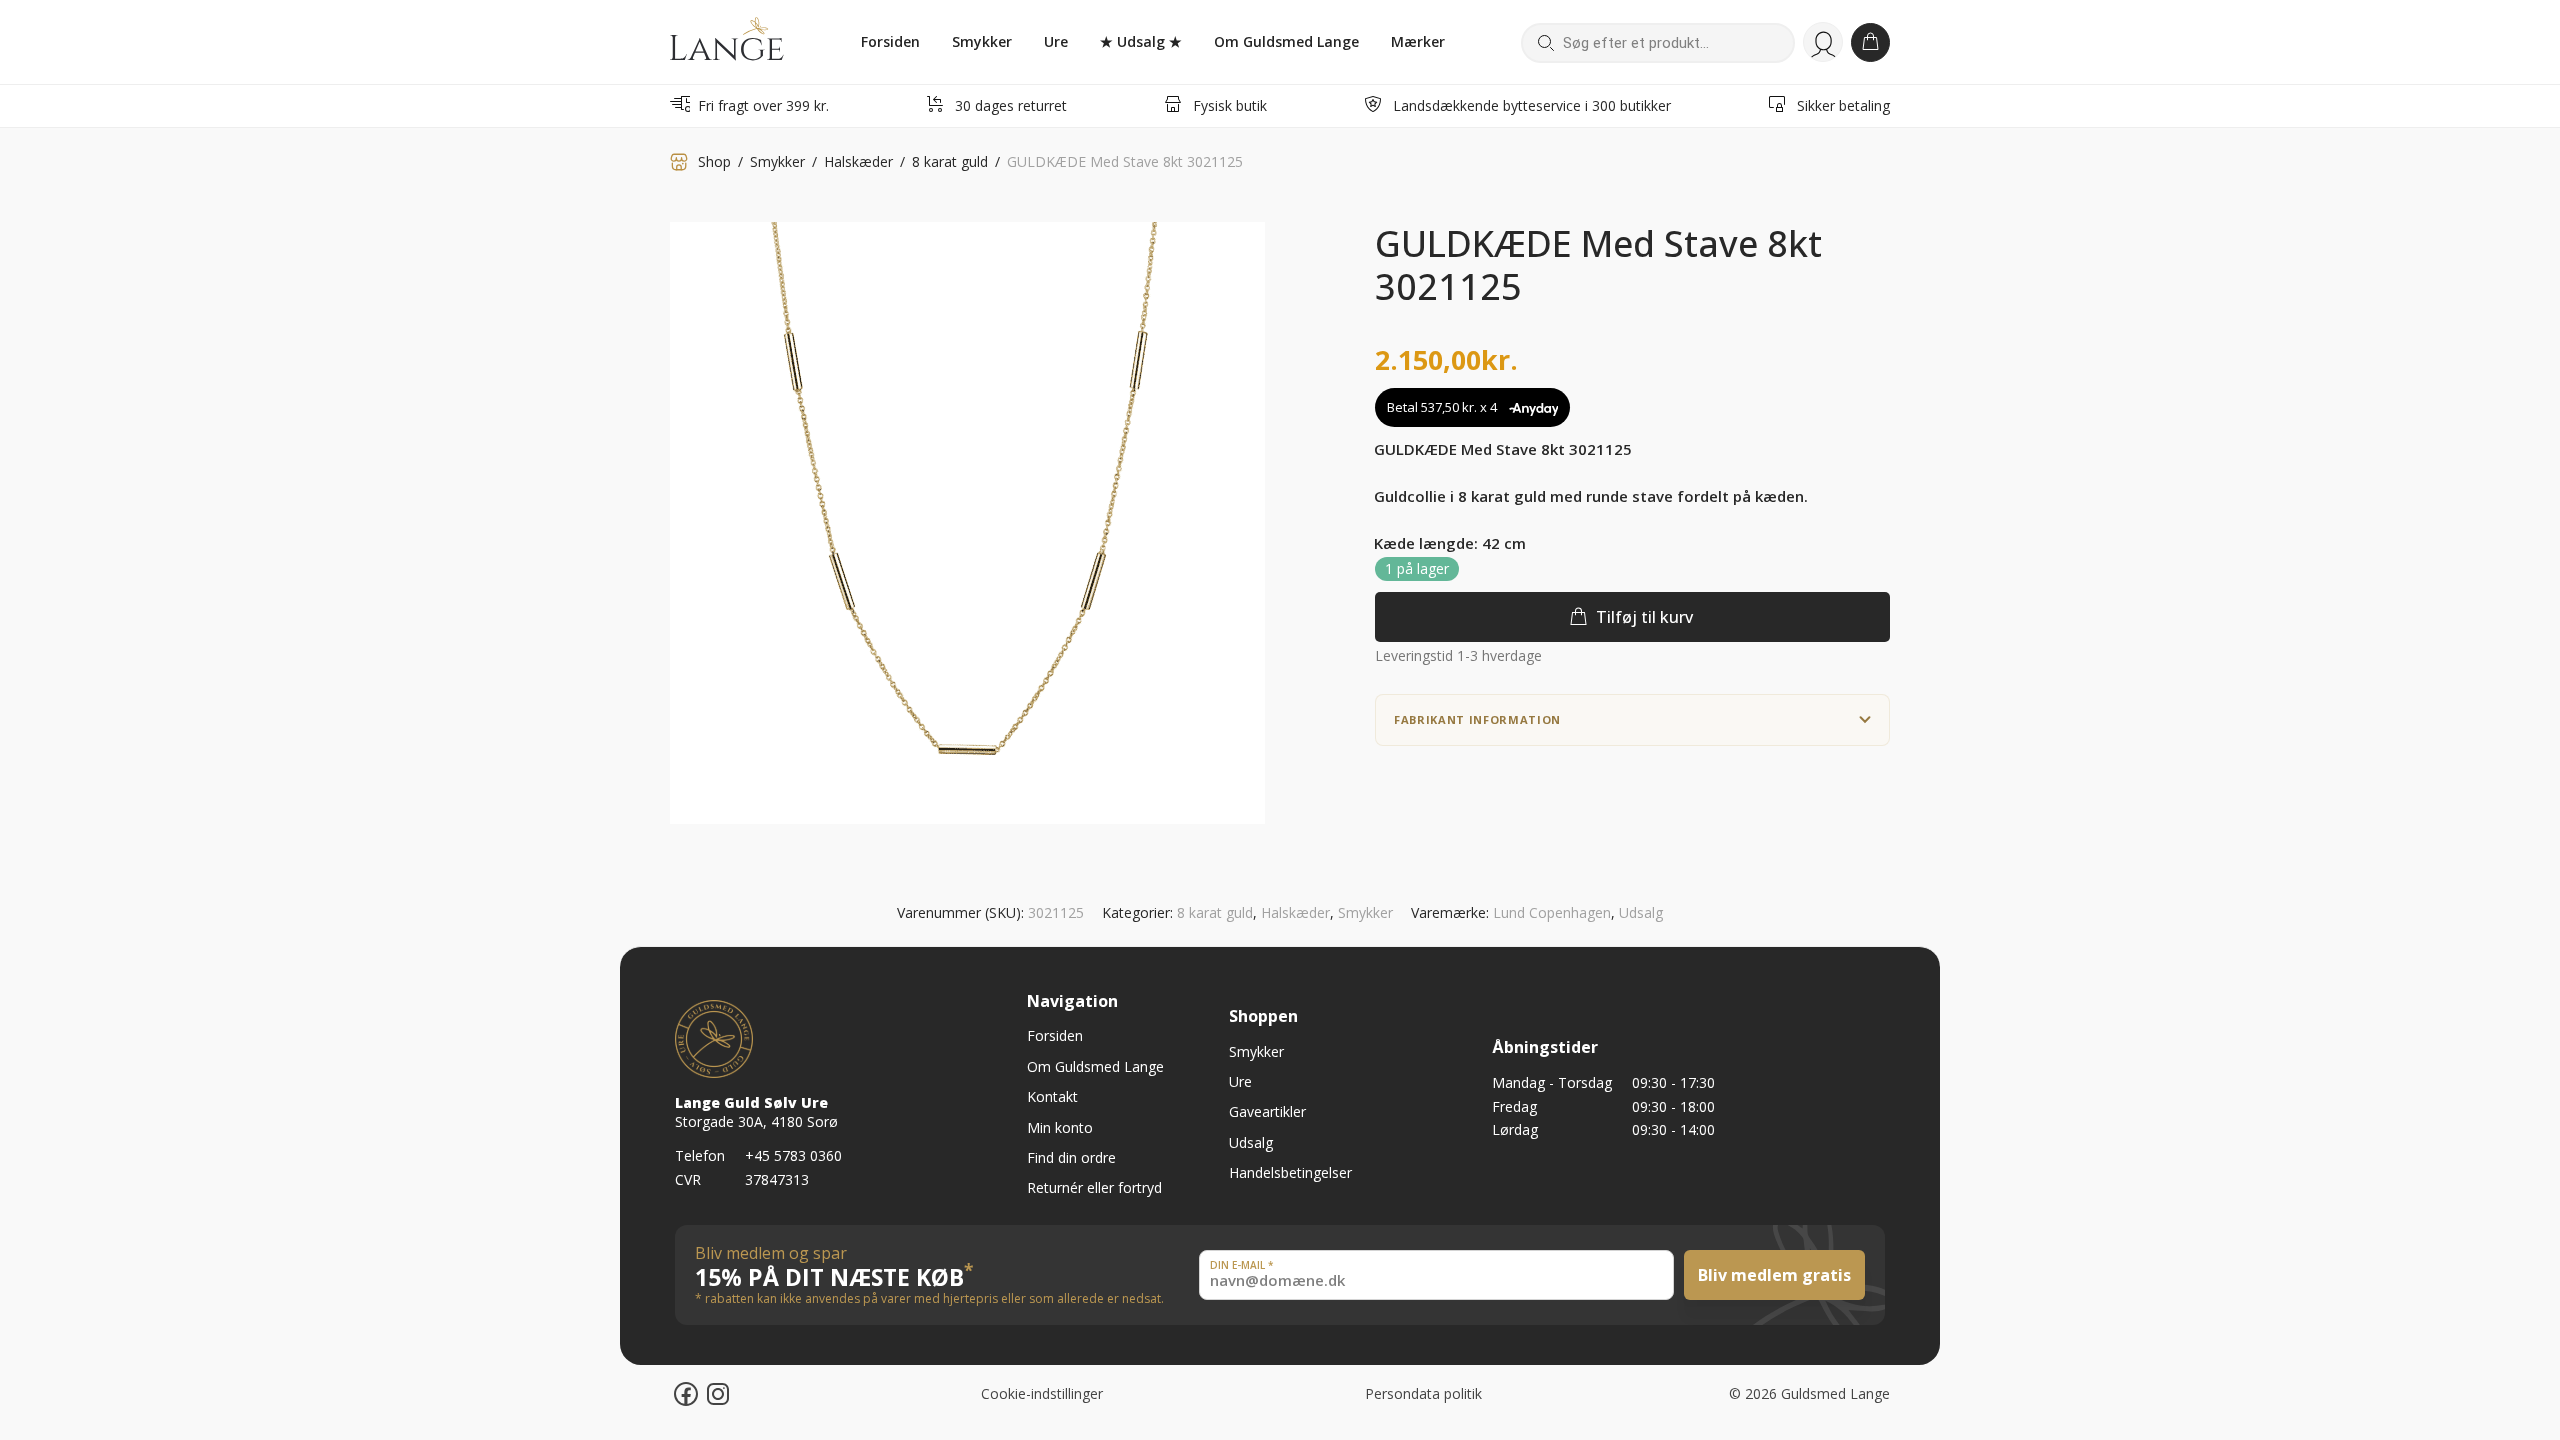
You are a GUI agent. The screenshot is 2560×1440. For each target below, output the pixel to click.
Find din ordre (1071, 1157)
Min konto (1823, 42)
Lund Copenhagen (1552, 912)
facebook (700, 1391)
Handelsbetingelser (1290, 1172)
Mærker (1418, 41)
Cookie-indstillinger (1042, 1393)
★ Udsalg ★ (1141, 41)
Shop (714, 161)
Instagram (735, 1391)
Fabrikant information (1477, 719)
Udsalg (1641, 912)
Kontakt (1052, 1096)
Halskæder (858, 161)
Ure (1056, 41)
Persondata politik (1423, 1393)
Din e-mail (1241, 1265)
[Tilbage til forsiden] (727, 42)
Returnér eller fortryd (1094, 1187)
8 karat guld (950, 161)
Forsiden (890, 41)
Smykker (982, 41)
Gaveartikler (1267, 1111)
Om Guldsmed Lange (1286, 41)
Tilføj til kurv (1644, 617)
